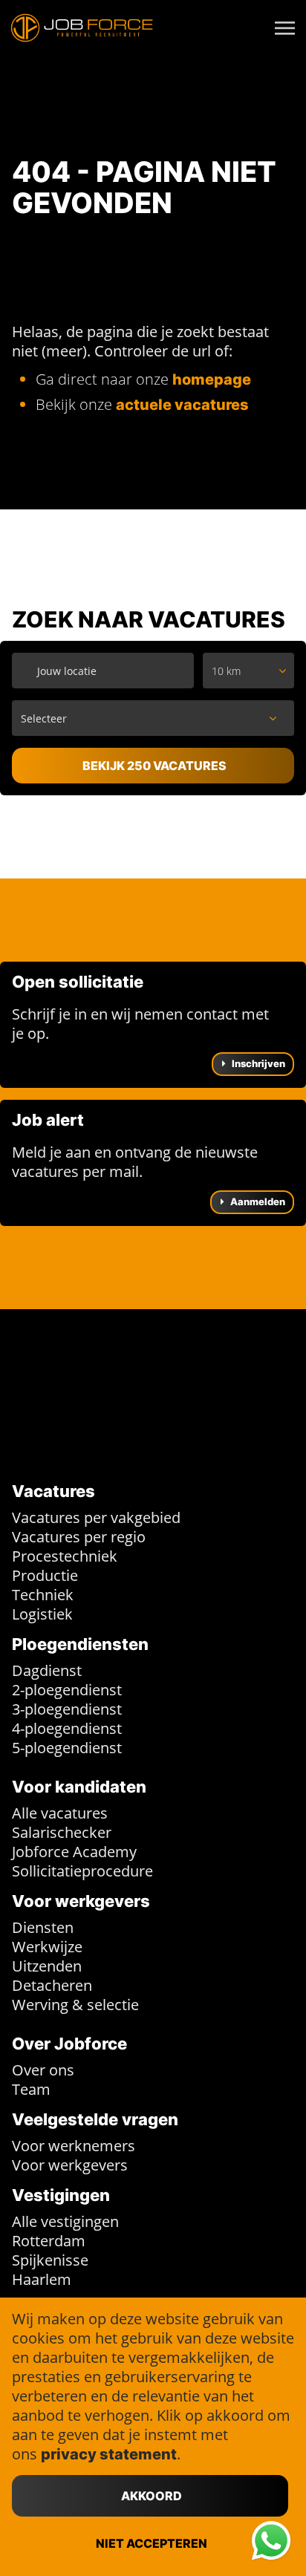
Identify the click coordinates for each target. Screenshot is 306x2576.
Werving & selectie (75, 2005)
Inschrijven (257, 1063)
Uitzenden (47, 1966)
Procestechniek (65, 1556)
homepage (212, 379)
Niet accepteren (152, 2543)
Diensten (43, 1927)
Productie (45, 1575)
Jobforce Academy (74, 1852)
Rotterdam (49, 2241)
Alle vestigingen (65, 2221)
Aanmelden (257, 1201)
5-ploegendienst (67, 1748)
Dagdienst (47, 1670)
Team (31, 2089)
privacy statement (109, 2454)
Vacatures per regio (79, 1537)
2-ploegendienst (67, 1690)
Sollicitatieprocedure (82, 1871)
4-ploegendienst (67, 1728)
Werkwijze (47, 1947)
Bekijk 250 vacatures (154, 766)
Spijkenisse (50, 2260)
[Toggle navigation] (286, 28)
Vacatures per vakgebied (96, 1517)
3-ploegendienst (67, 1709)
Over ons (43, 2070)
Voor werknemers (74, 2146)
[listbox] (248, 671)
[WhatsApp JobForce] (271, 2541)
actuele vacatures (182, 405)
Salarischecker (62, 1832)
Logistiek (42, 1614)
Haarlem (42, 2279)
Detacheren (52, 1985)
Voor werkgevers (70, 2165)
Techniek (43, 1595)
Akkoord (152, 2496)
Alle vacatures (60, 1813)
